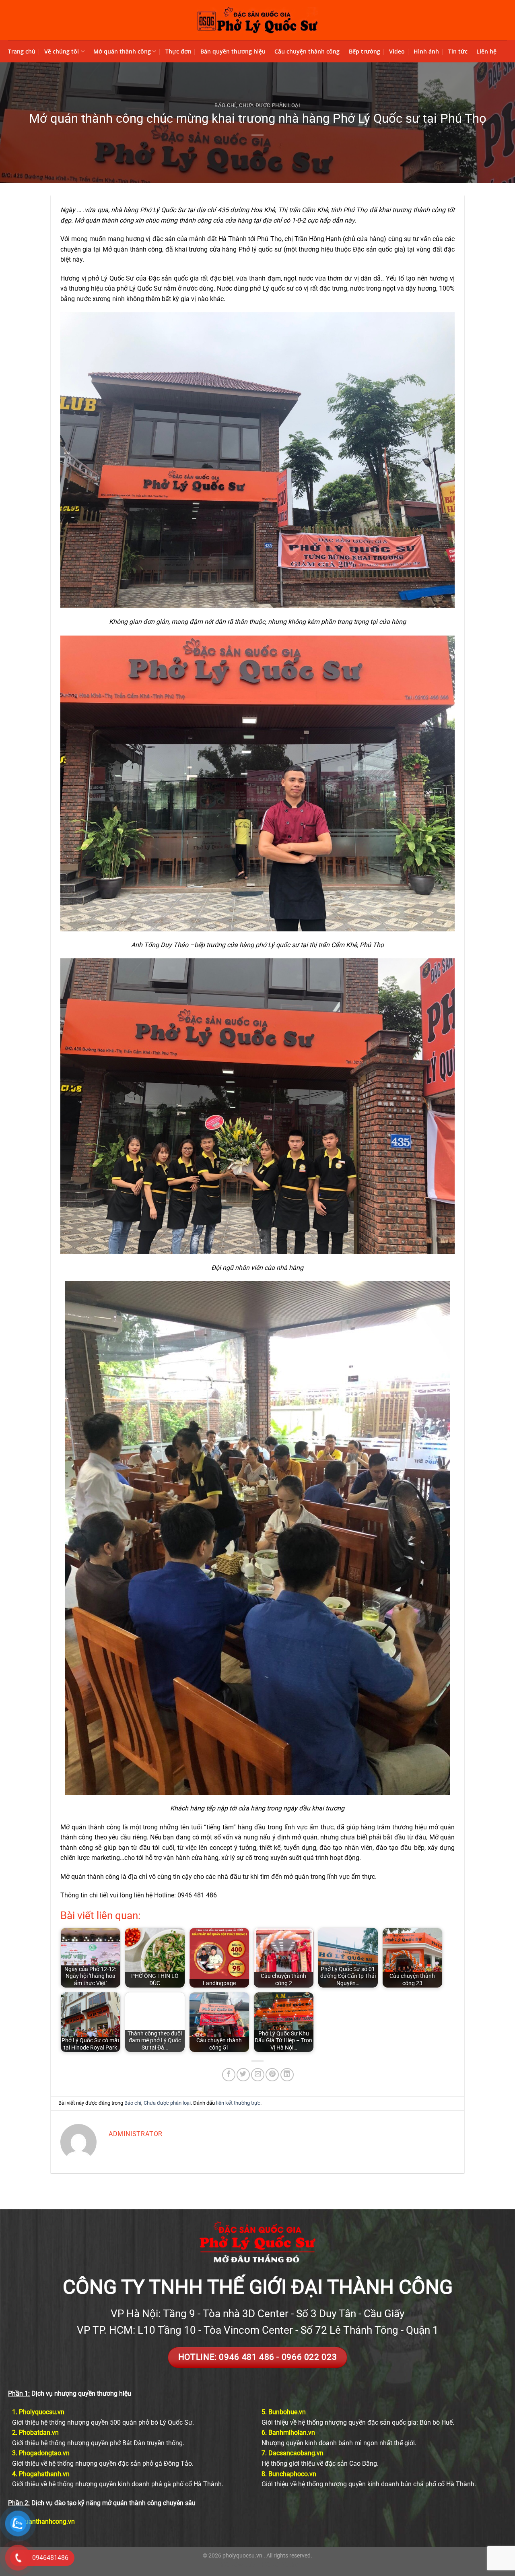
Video (397, 51)
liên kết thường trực (238, 2103)
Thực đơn (178, 51)
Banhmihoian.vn (292, 2433)
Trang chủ (22, 51)
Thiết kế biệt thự (278, 2565)
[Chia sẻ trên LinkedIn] (287, 2075)
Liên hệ (486, 51)
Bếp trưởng (365, 51)
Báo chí (225, 105)
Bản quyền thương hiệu (233, 51)
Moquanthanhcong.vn (43, 2521)
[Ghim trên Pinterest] (272, 2075)
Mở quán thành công (122, 51)
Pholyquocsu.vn (42, 2412)
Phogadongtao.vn (44, 2453)
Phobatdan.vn (39, 2433)
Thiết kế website (237, 2565)
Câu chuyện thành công (307, 51)
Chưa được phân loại (270, 105)
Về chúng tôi (62, 51)
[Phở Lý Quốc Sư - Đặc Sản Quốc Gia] (257, 20)
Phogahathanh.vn (44, 2474)
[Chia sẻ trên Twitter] (243, 2075)
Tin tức (458, 51)
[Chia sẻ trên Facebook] (229, 2075)
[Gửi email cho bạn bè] (258, 2075)
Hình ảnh (426, 51)
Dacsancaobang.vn (296, 2453)
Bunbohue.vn (287, 2412)
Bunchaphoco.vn (292, 2474)
